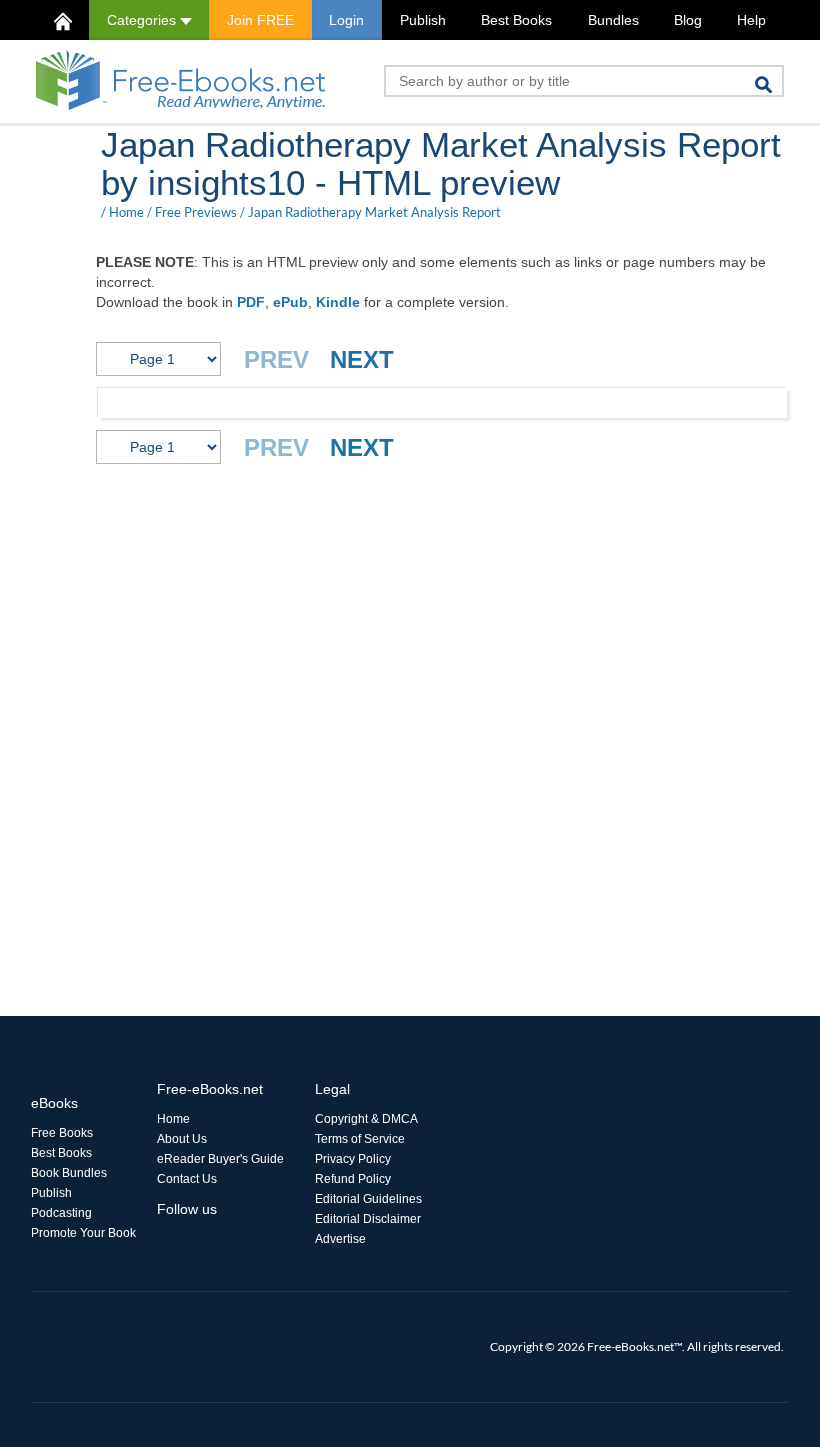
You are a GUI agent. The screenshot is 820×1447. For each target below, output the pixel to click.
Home (126, 212)
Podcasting (61, 1213)
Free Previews (196, 212)
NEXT (362, 359)
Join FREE (260, 20)
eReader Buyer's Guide (220, 1159)
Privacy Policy (353, 1159)
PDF (251, 302)
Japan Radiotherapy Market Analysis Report (374, 212)
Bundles (613, 20)
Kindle (338, 302)
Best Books (516, 20)
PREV (276, 359)
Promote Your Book (83, 1233)
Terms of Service (360, 1139)
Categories (143, 20)
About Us (182, 1139)
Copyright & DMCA (366, 1119)
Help (751, 20)
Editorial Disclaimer (368, 1219)
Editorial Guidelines (368, 1199)
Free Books (62, 1133)
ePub (290, 302)
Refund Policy (353, 1179)
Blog (688, 20)
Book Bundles (69, 1173)
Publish (423, 20)
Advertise (340, 1239)
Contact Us (187, 1179)
